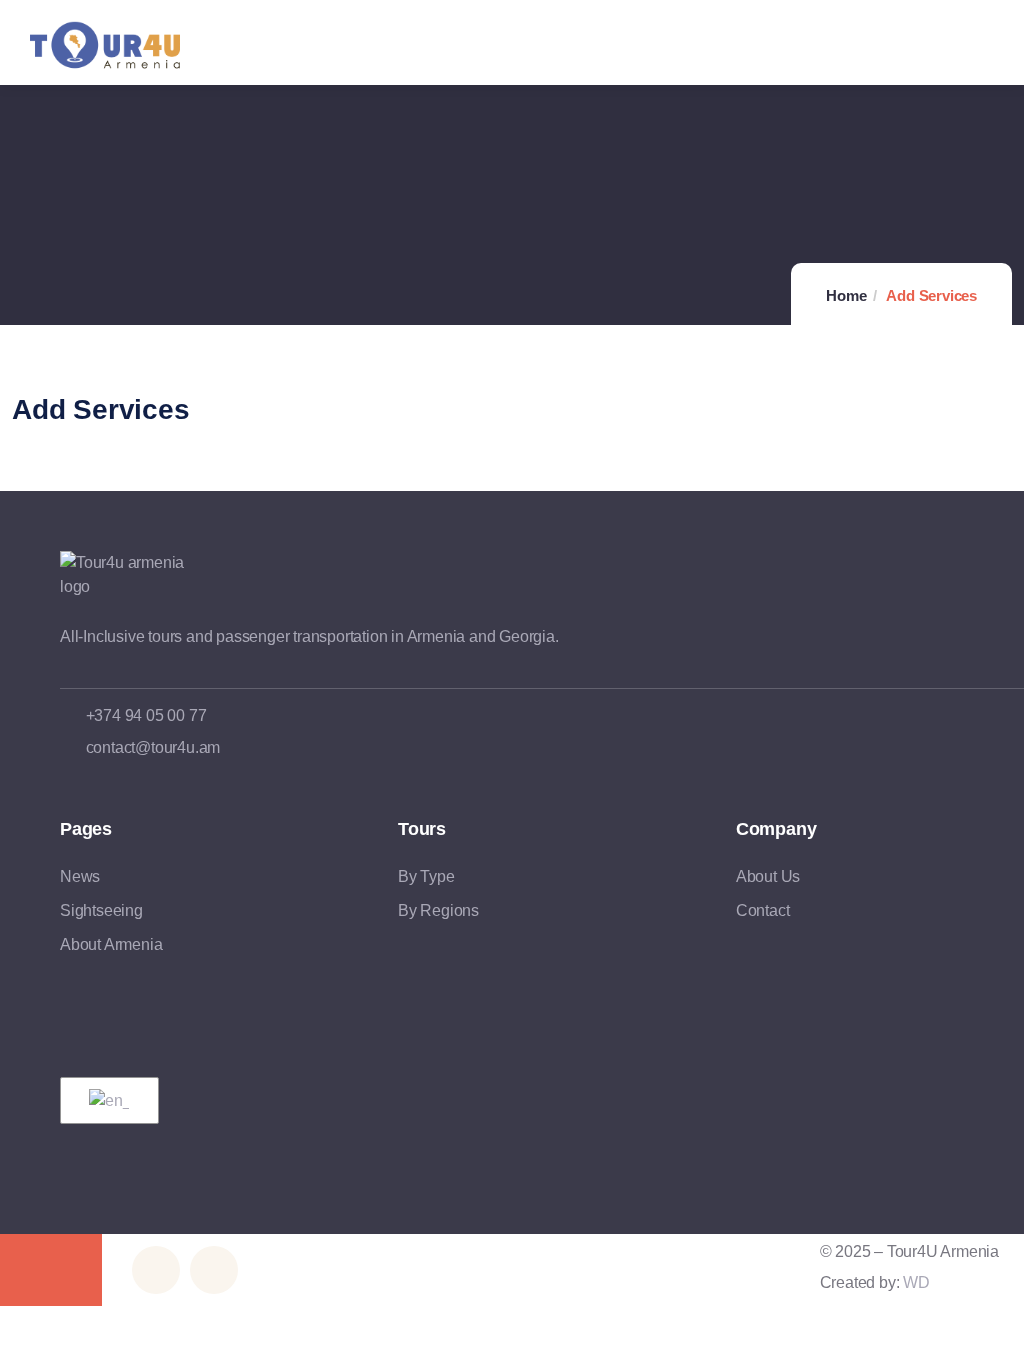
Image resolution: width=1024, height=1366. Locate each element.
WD (916, 1282)
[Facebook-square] (156, 1270)
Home (846, 295)
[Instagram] (214, 1270)
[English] (106, 1101)
